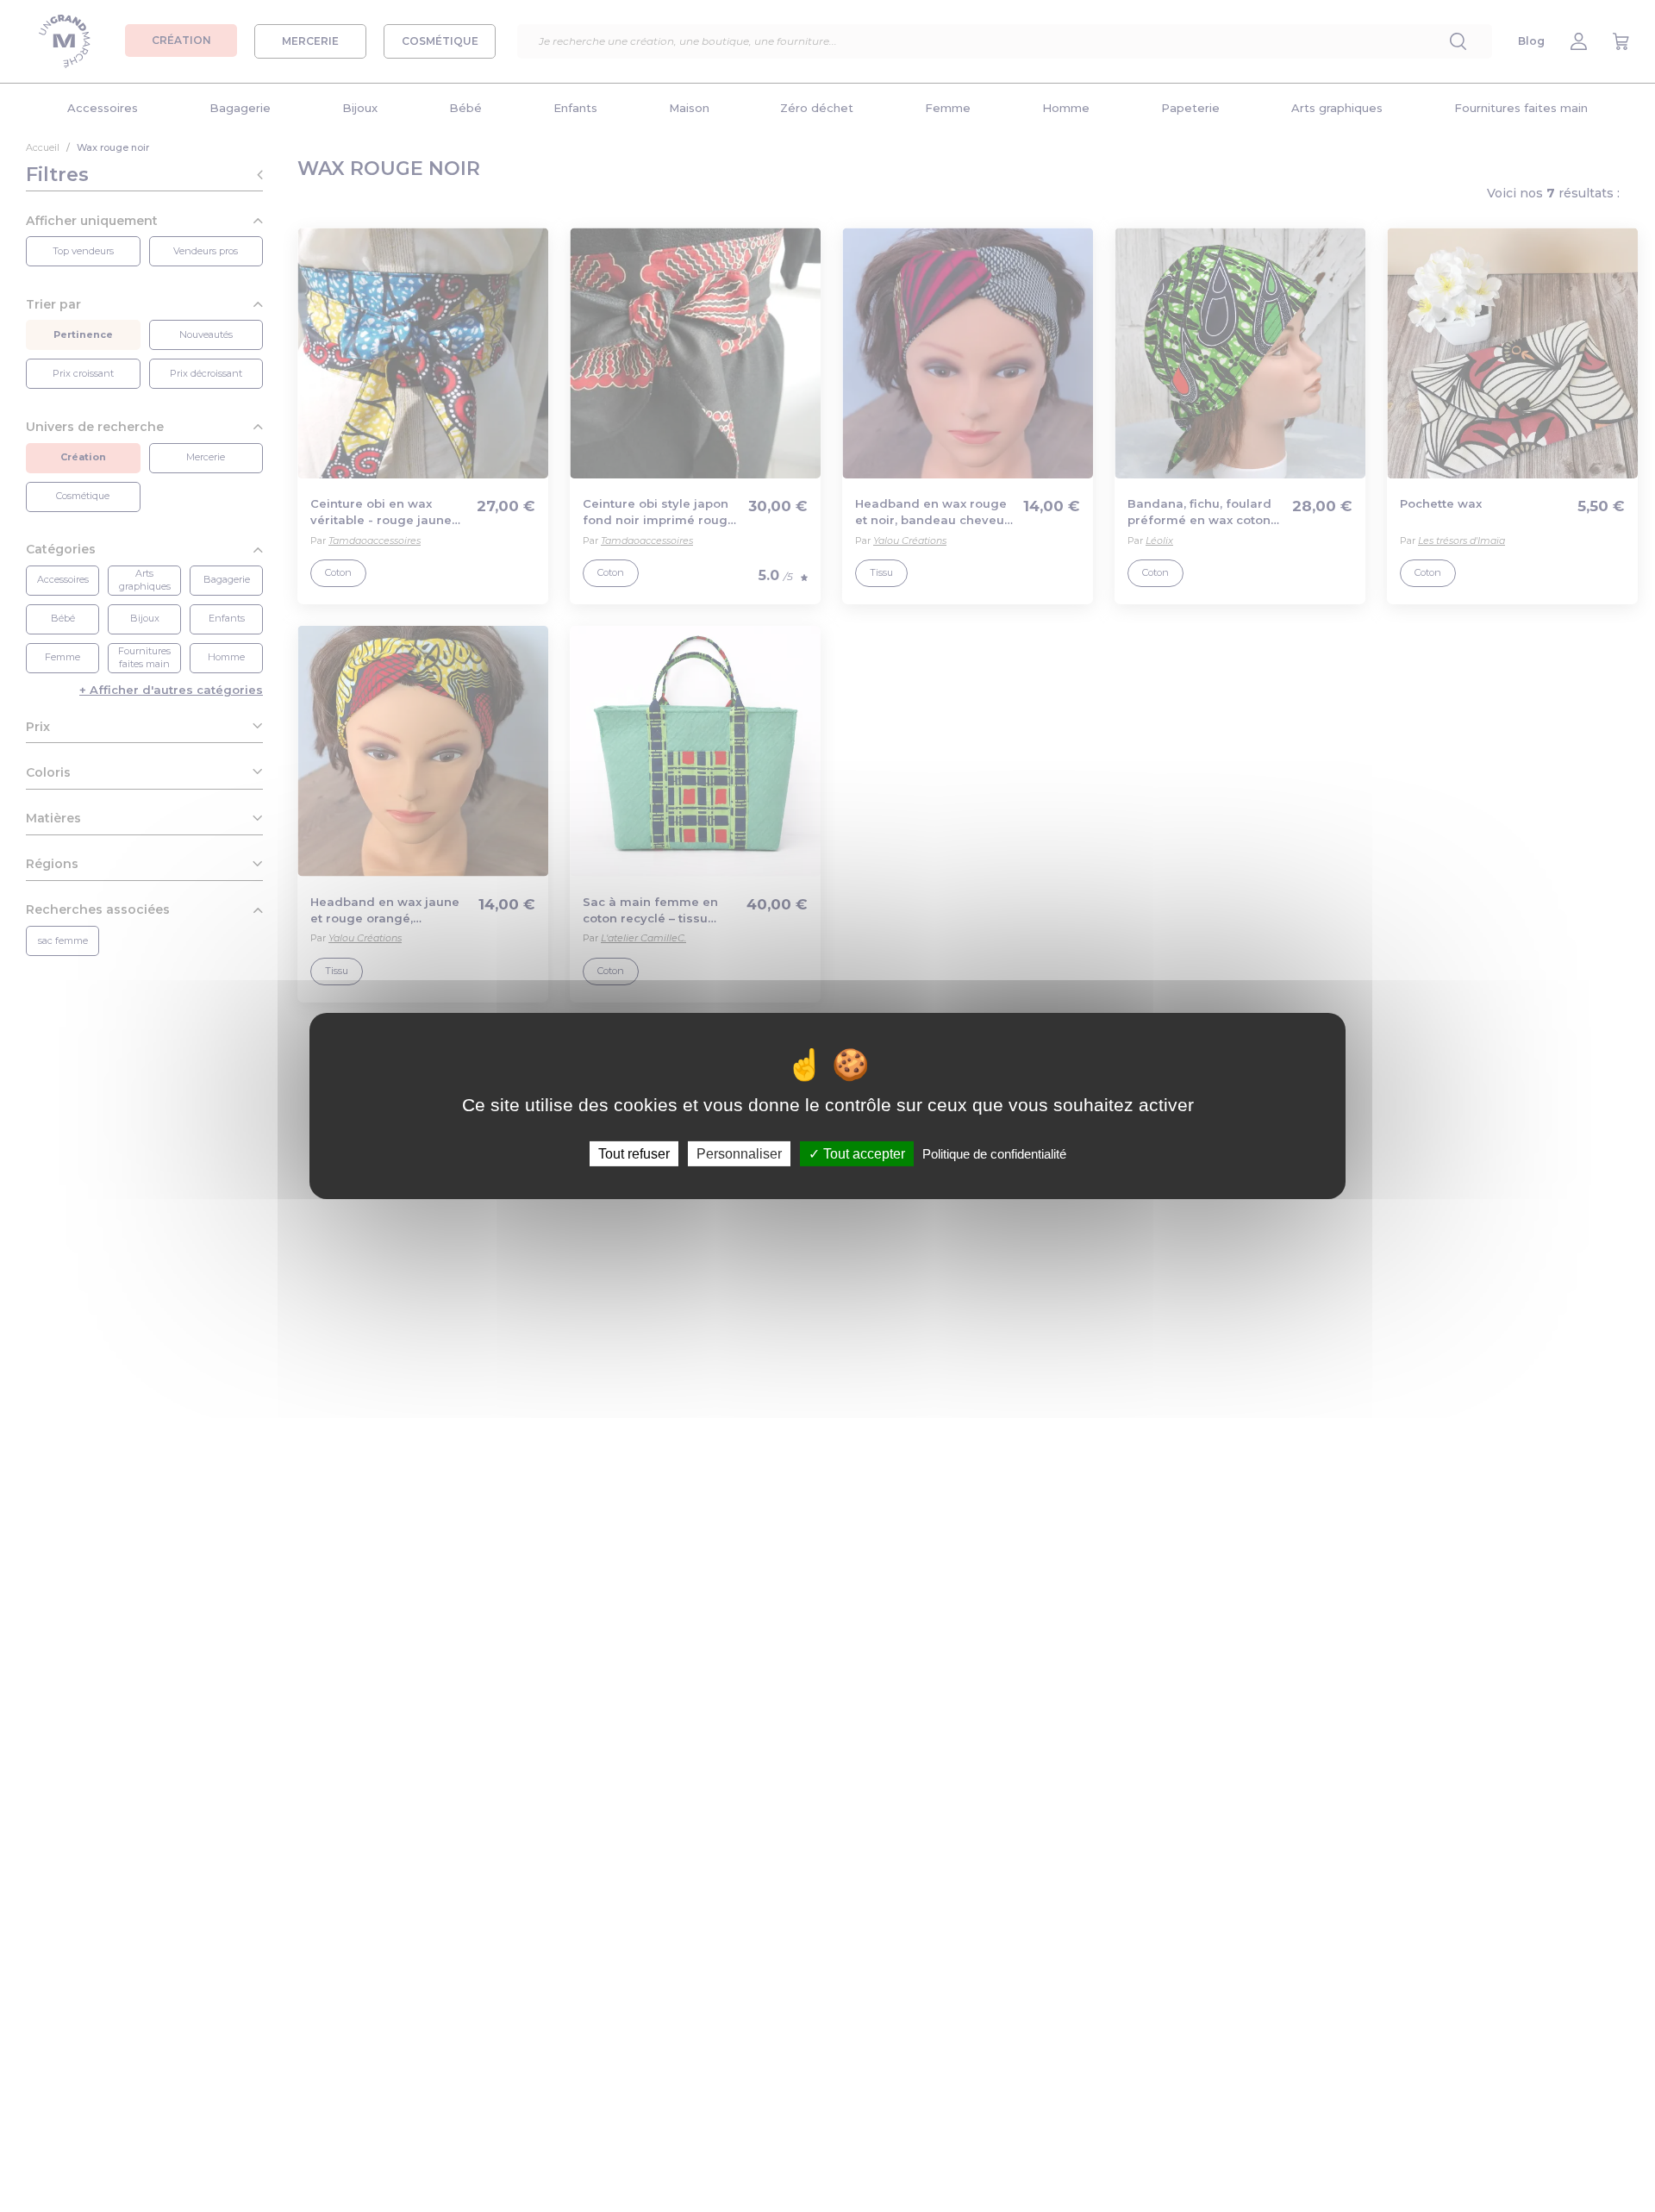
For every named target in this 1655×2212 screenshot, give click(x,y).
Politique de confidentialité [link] (994, 1154)
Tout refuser (634, 1154)
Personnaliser (739, 1154)
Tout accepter (862, 1154)
